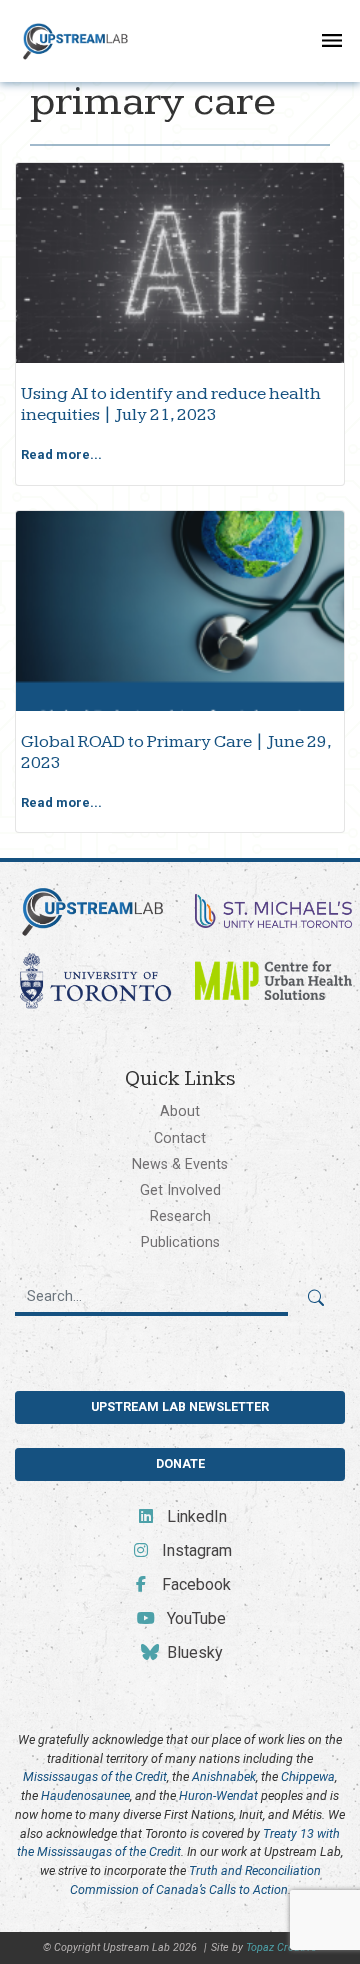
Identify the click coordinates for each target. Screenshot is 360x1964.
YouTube (194, 1618)
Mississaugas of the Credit (95, 1776)
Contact (180, 1138)
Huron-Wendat (218, 1795)
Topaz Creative (281, 1947)
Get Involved (180, 1190)
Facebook (194, 1584)
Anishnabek (224, 1776)
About (180, 1111)
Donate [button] (180, 1463)
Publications (180, 1242)
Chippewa (308, 1776)
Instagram (194, 1550)
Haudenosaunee (85, 1795)
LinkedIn (194, 1516)
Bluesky (193, 1652)
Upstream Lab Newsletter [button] (180, 1406)
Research (180, 1216)
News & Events (180, 1164)
